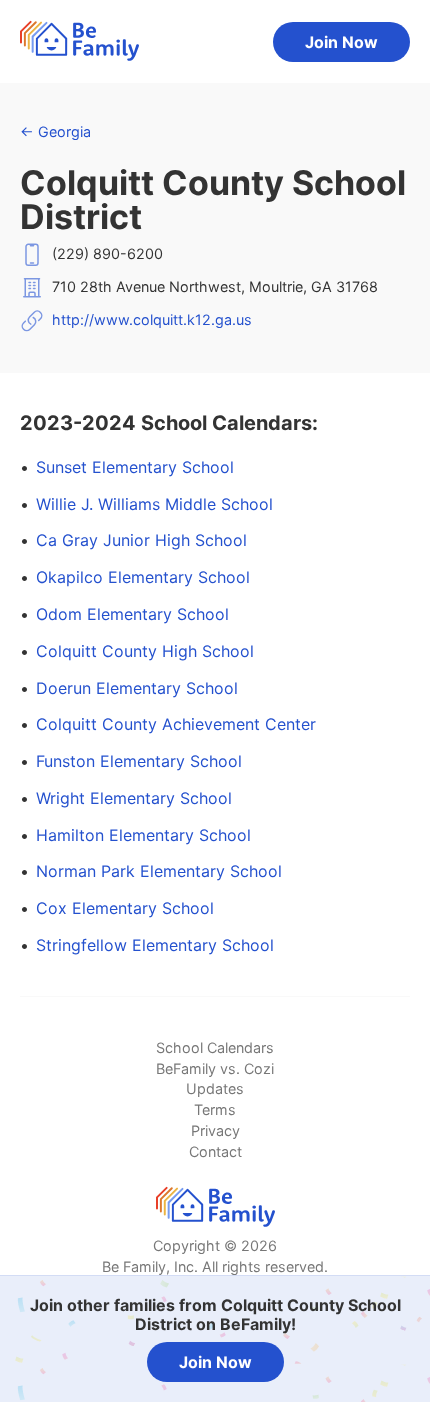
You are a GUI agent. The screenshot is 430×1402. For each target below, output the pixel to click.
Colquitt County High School (145, 651)
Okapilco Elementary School (143, 577)
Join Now (341, 42)
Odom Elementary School (132, 614)
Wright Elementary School (134, 798)
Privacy (215, 1130)
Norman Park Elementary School (159, 871)
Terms (215, 1109)
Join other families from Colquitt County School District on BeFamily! (215, 1314)
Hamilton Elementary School (143, 835)
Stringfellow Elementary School (155, 945)
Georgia (55, 131)
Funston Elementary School (139, 761)
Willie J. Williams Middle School (154, 504)
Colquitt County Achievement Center (176, 724)
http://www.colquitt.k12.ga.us (152, 319)
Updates (215, 1088)
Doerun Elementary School (137, 688)
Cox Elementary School (125, 908)
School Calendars (215, 1047)
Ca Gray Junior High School (141, 540)
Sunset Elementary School (135, 467)
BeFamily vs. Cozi (215, 1068)
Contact (215, 1151)
